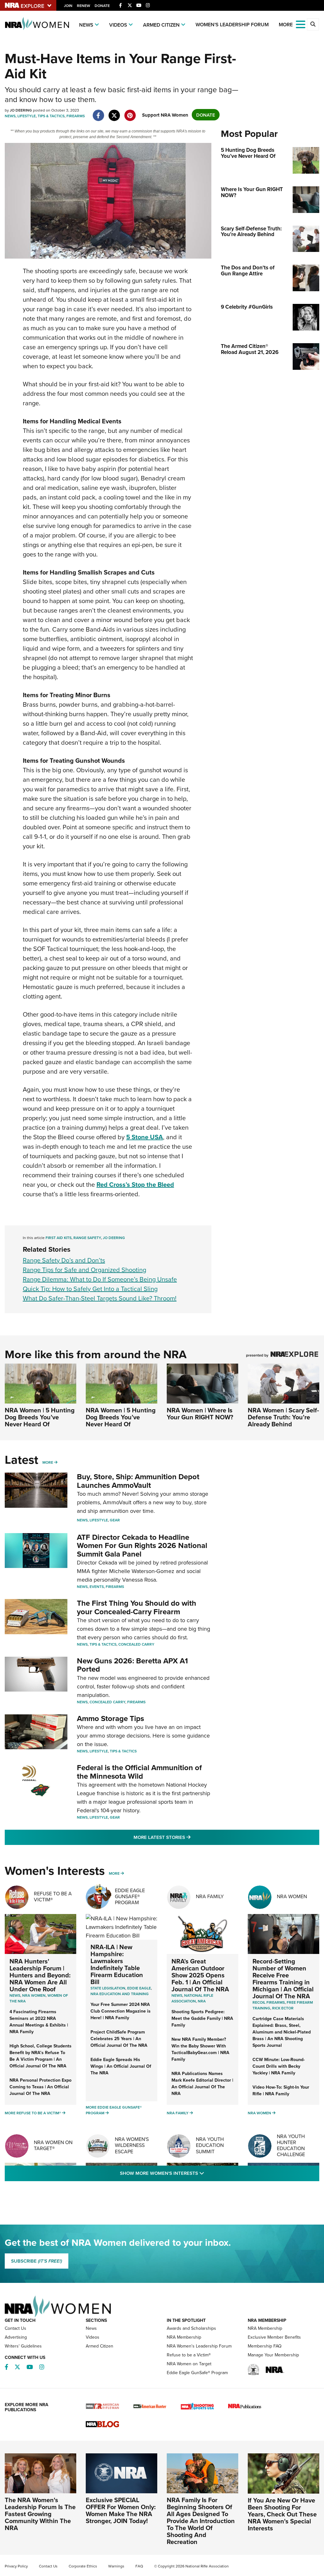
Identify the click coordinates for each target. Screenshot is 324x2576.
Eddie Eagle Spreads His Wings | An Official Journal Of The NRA (121, 2066)
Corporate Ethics (83, 2566)
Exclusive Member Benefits (274, 2337)
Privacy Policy (16, 2566)
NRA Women (292, 1896)
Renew (84, 6)
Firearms (76, 116)
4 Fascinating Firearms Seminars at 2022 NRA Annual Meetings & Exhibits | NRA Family (39, 2022)
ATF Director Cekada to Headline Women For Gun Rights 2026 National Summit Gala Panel (142, 1545)
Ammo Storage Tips (110, 1718)
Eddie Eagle (139, 1988)
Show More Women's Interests (196, 2173)
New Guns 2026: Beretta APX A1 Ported (132, 1665)
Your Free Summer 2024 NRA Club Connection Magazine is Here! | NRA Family (121, 2011)
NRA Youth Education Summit (210, 2145)
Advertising (16, 2337)
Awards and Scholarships (191, 2328)
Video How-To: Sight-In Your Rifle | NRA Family (281, 2090)
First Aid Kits (59, 1238)
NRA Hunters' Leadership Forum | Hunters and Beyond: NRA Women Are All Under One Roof (40, 1975)
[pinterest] (130, 112)
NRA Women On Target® (53, 2145)
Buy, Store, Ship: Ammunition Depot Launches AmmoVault (138, 1481)
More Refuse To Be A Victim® (33, 2113)
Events (97, 1587)
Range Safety (87, 1238)
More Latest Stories (188, 1837)
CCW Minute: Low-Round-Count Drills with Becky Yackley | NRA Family (279, 2066)
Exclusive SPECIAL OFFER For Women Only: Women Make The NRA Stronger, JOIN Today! (121, 2510)
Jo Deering (114, 1238)
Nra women (34, 1995)
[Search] (313, 24)
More (48, 1462)
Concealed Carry (136, 1644)
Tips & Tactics (51, 116)
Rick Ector (283, 2008)
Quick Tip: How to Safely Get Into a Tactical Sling (90, 1289)
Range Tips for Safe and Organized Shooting (84, 1270)
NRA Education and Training (120, 1994)
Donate (102, 6)
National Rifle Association (192, 1998)
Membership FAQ (265, 2346)
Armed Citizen (161, 25)
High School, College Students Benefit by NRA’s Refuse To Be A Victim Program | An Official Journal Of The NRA (40, 2056)
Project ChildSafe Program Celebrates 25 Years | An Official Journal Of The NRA (119, 2039)
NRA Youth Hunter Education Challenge (291, 2145)
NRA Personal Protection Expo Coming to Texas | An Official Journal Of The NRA (40, 2087)
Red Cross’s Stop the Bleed (135, 1184)
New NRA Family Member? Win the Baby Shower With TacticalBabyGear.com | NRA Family (200, 2049)
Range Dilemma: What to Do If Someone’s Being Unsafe (100, 1279)
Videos (118, 25)
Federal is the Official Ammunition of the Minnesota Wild (139, 1772)
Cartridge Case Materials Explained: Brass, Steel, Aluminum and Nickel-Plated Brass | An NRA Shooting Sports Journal (282, 2032)
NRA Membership (184, 2337)
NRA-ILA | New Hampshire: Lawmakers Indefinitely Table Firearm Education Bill (117, 1964)
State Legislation (108, 1988)
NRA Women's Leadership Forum (199, 2346)
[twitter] (114, 112)
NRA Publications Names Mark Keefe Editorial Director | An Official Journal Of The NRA (202, 2083)
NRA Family (210, 1896)
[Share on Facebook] (98, 112)
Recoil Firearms (269, 2002)
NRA (202, 2001)
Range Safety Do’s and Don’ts (64, 1260)
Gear (115, 1520)
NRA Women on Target (189, 2364)
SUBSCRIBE (37, 2261)
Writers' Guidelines (23, 2346)
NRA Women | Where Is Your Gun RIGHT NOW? (200, 1413)
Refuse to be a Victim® (189, 2355)
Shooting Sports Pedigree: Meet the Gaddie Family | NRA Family (202, 2018)
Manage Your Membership (273, 2355)
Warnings (116, 2566)
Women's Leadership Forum (232, 25)
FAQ (139, 2566)
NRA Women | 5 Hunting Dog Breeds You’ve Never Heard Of (40, 1417)
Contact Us (16, 2328)
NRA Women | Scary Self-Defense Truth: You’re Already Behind (283, 1417)
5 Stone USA (145, 1137)
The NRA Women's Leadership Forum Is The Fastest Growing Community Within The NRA (40, 2514)
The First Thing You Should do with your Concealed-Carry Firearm (137, 1607)
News (86, 25)
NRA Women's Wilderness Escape (132, 2145)
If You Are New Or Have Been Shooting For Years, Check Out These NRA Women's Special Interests (282, 2514)
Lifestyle (27, 116)
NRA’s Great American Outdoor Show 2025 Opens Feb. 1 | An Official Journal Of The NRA (200, 1975)
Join (68, 6)
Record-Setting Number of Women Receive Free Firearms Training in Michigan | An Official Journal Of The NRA (283, 1979)
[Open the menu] (301, 24)
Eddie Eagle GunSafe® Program (130, 1896)
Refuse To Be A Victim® (53, 1896)
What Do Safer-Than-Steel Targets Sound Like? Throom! (100, 1298)
